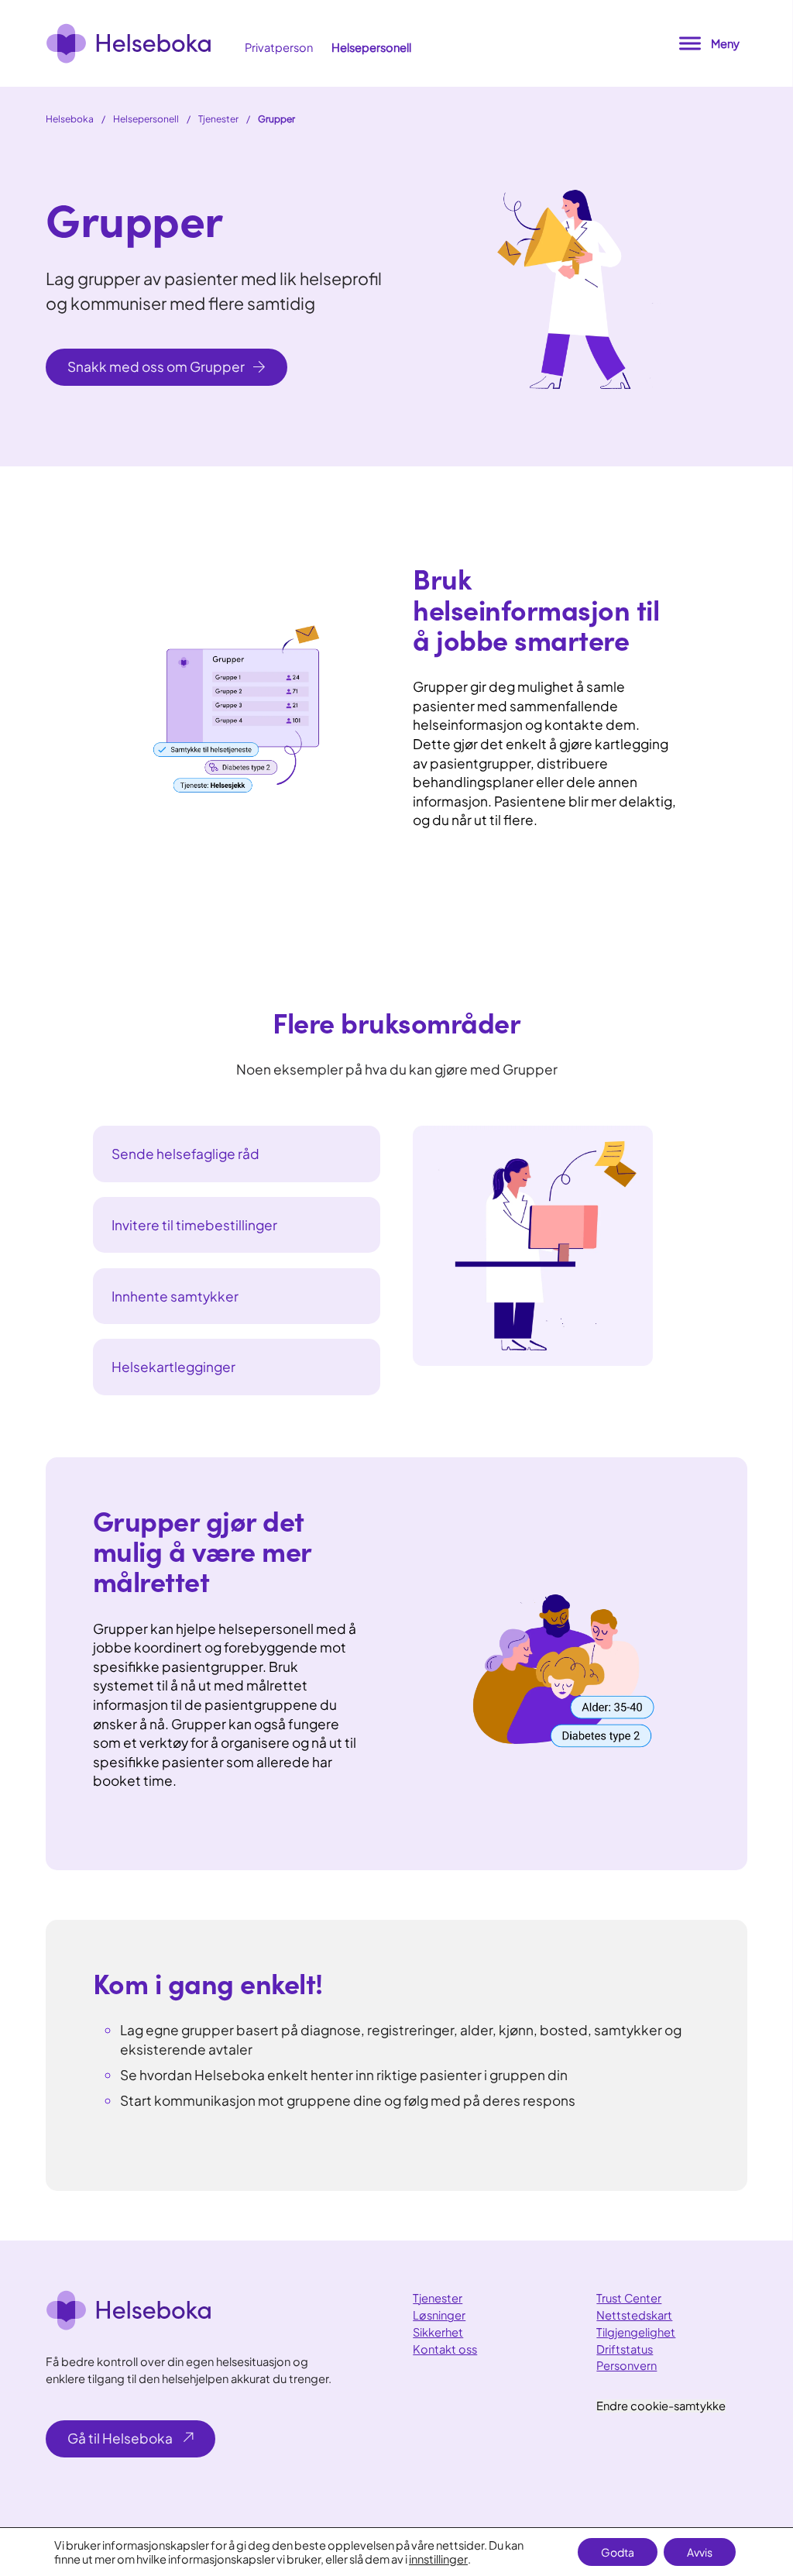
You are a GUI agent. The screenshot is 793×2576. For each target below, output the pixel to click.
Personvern (627, 2365)
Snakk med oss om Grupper (156, 366)
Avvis (700, 2552)
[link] (129, 43)
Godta (618, 2552)
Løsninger (439, 2315)
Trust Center (629, 2298)
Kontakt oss (445, 2349)
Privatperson (279, 47)
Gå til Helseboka (120, 2438)
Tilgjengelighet (636, 2332)
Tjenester (218, 119)
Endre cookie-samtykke (661, 2406)
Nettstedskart (634, 2315)
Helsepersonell (371, 47)
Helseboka (70, 119)
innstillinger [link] (438, 2559)
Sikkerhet (438, 2332)
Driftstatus (625, 2349)
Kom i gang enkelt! (208, 1982)
